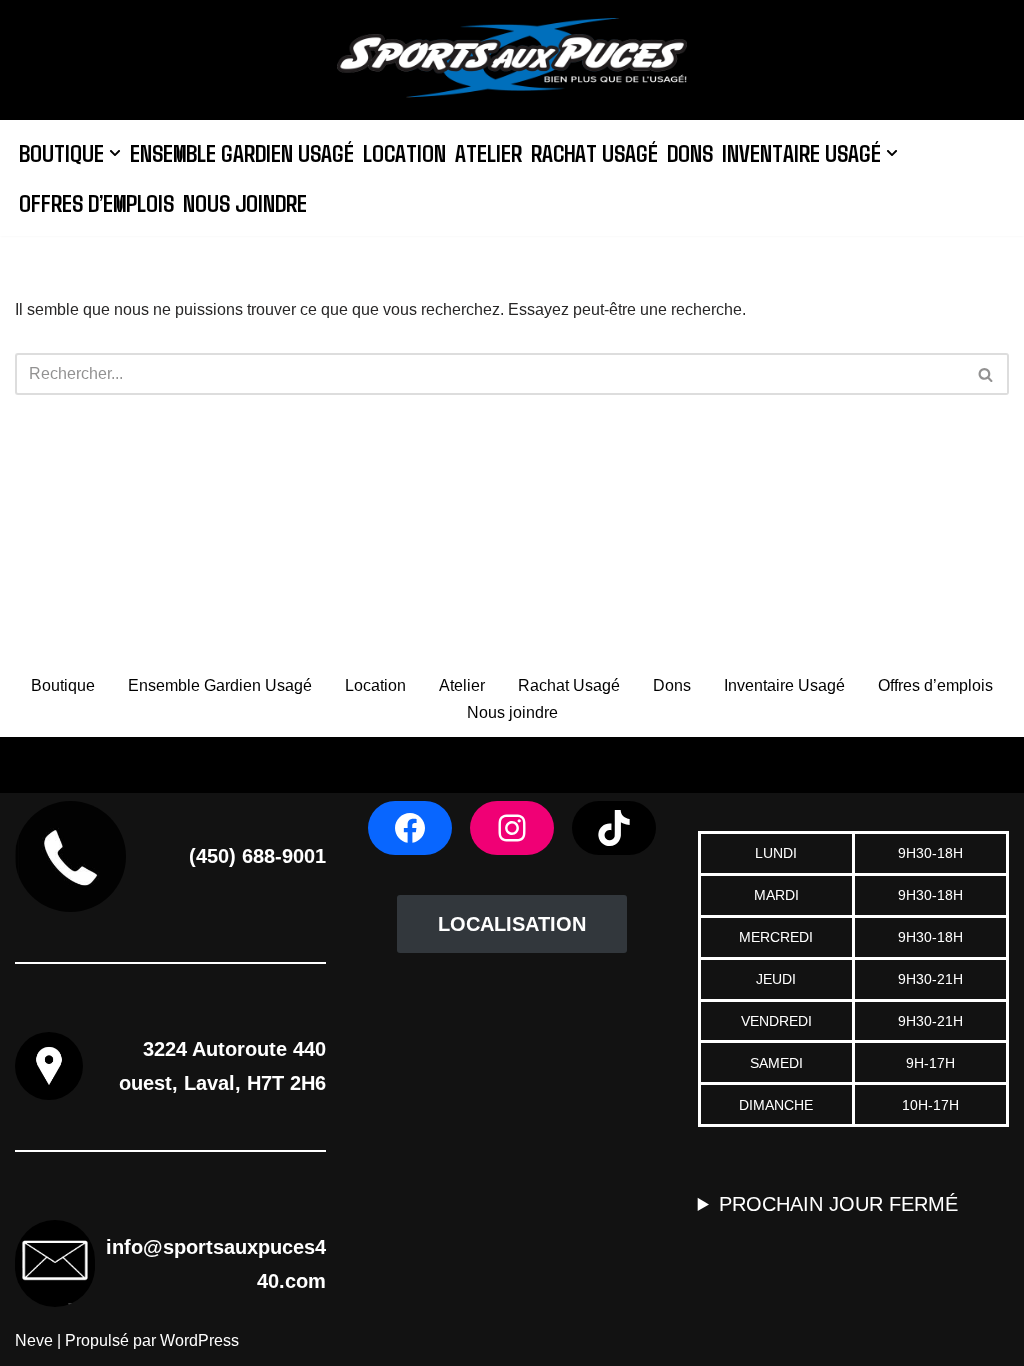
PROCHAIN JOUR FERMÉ (838, 1204)
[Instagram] (512, 828)
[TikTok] (614, 828)
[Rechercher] (986, 374)
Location (404, 152)
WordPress (199, 1340)
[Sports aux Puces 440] (512, 60)
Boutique (63, 685)
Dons (690, 152)
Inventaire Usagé (784, 685)
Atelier (488, 152)
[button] (115, 153)
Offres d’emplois (96, 202)
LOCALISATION (512, 924)
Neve (34, 1340)
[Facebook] (410, 828)
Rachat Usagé (594, 152)
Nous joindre (245, 202)
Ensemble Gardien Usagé (242, 152)
